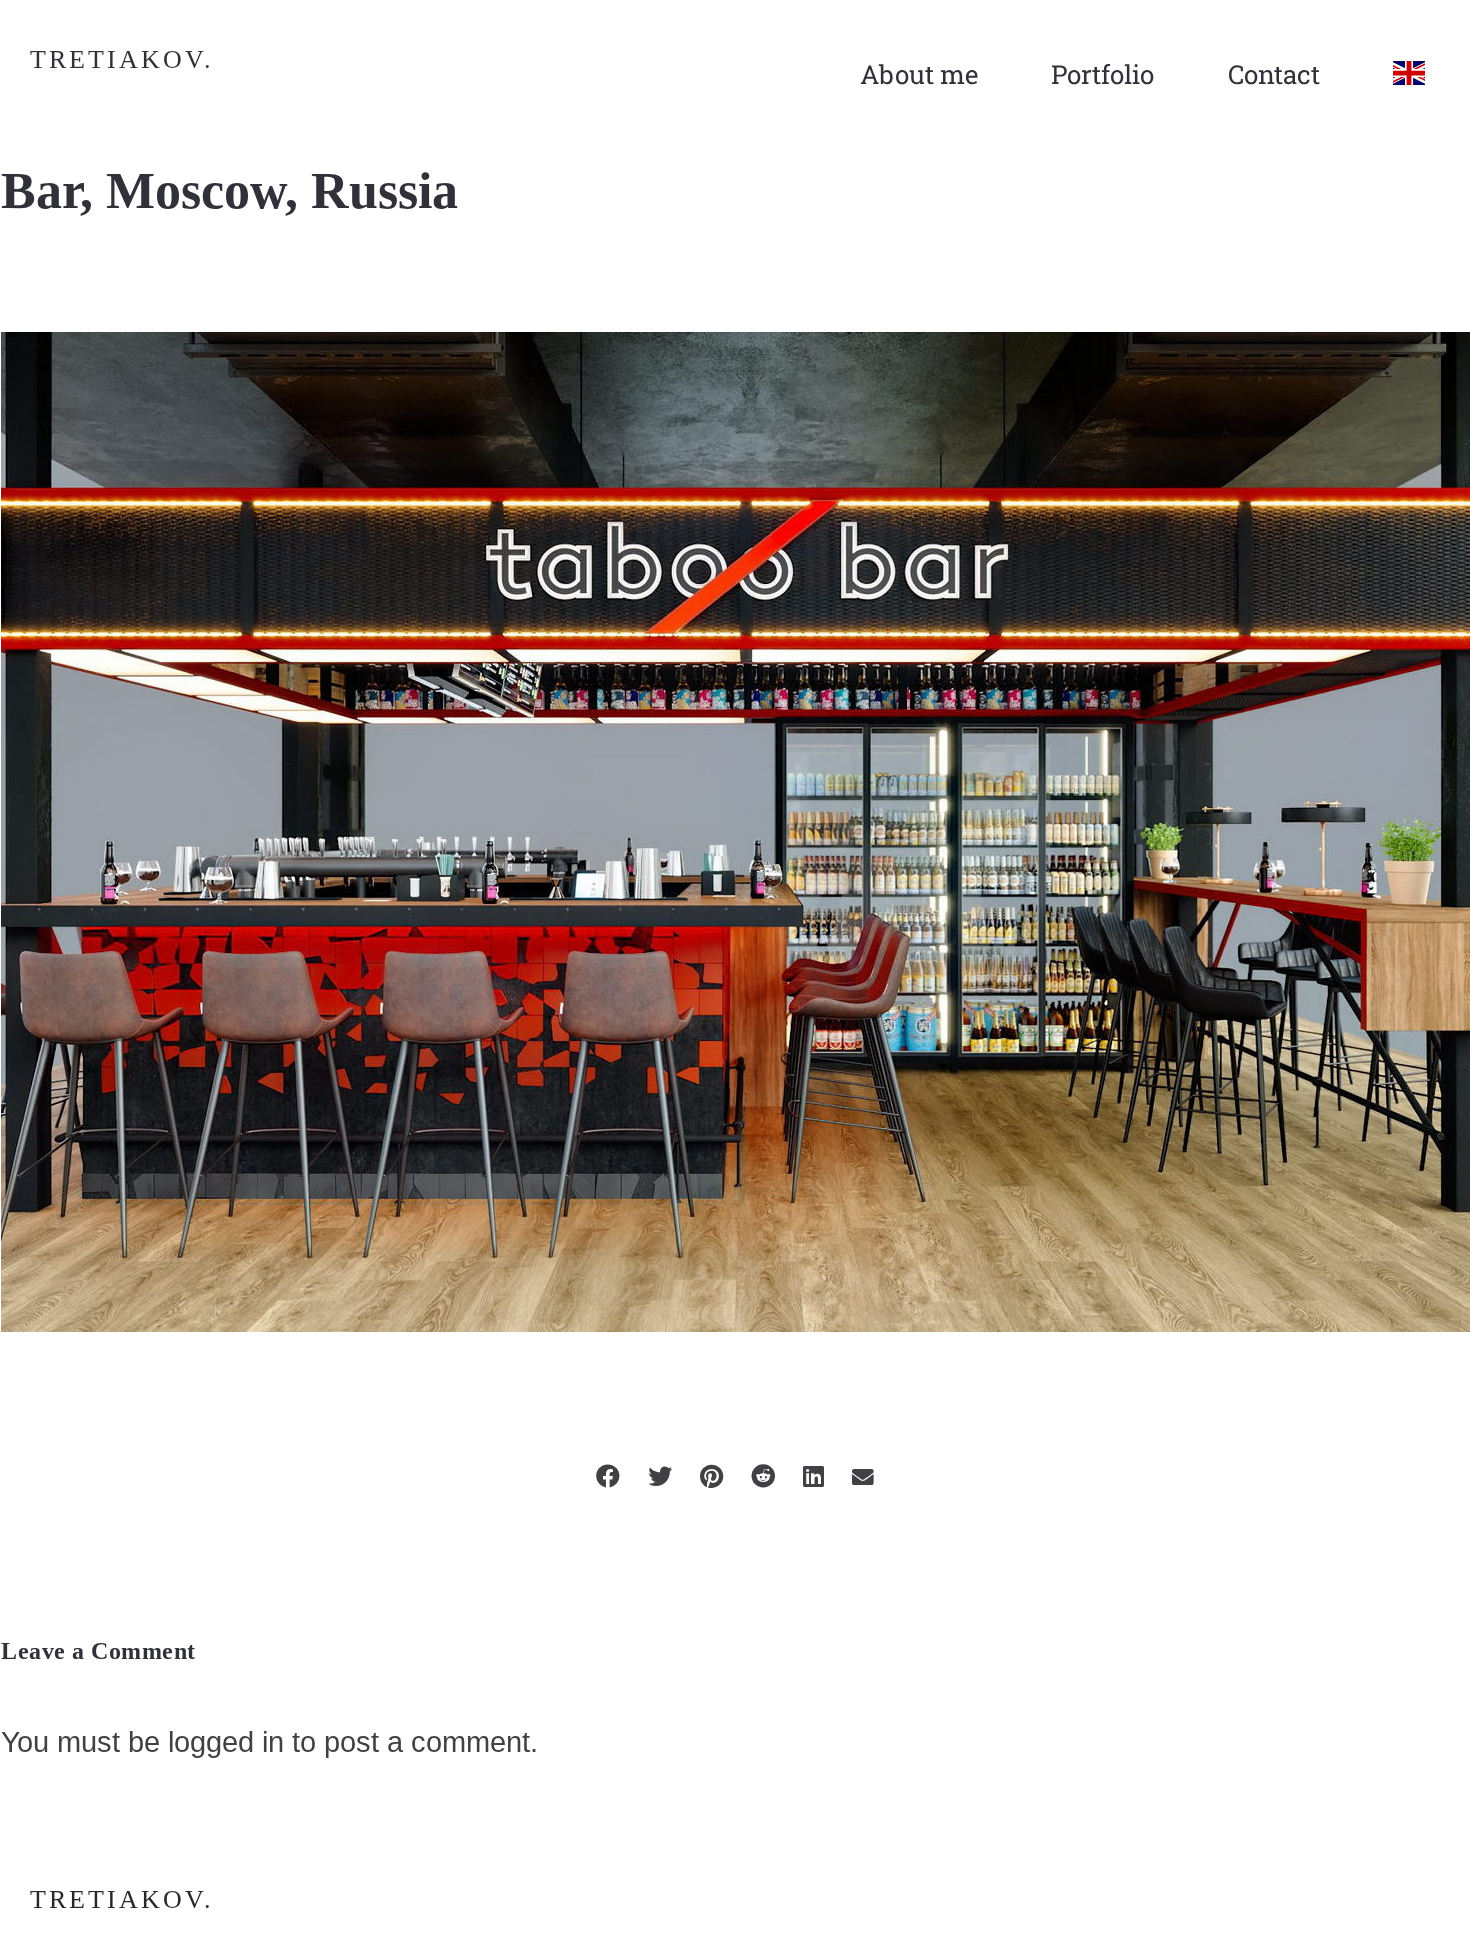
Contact (1274, 74)
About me (919, 74)
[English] (1409, 74)
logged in (226, 1741)
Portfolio (1102, 74)
